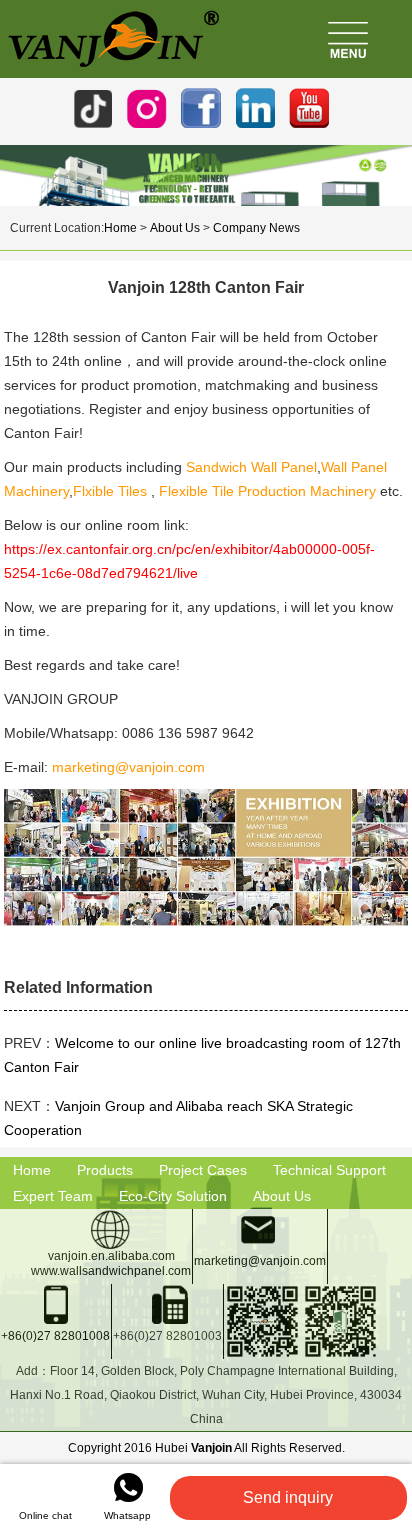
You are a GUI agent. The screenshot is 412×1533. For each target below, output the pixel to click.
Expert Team (53, 1196)
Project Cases (203, 1170)
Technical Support (329, 1170)
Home (120, 228)
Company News (256, 228)
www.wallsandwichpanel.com (111, 1271)
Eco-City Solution (173, 1196)
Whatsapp (127, 1515)
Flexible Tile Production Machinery (267, 491)
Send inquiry (288, 1497)
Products (105, 1170)
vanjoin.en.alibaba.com (111, 1256)
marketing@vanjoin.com (128, 767)
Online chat (45, 1515)
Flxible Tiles (112, 491)
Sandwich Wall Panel (251, 467)
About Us (175, 228)
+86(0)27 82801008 (55, 1336)
